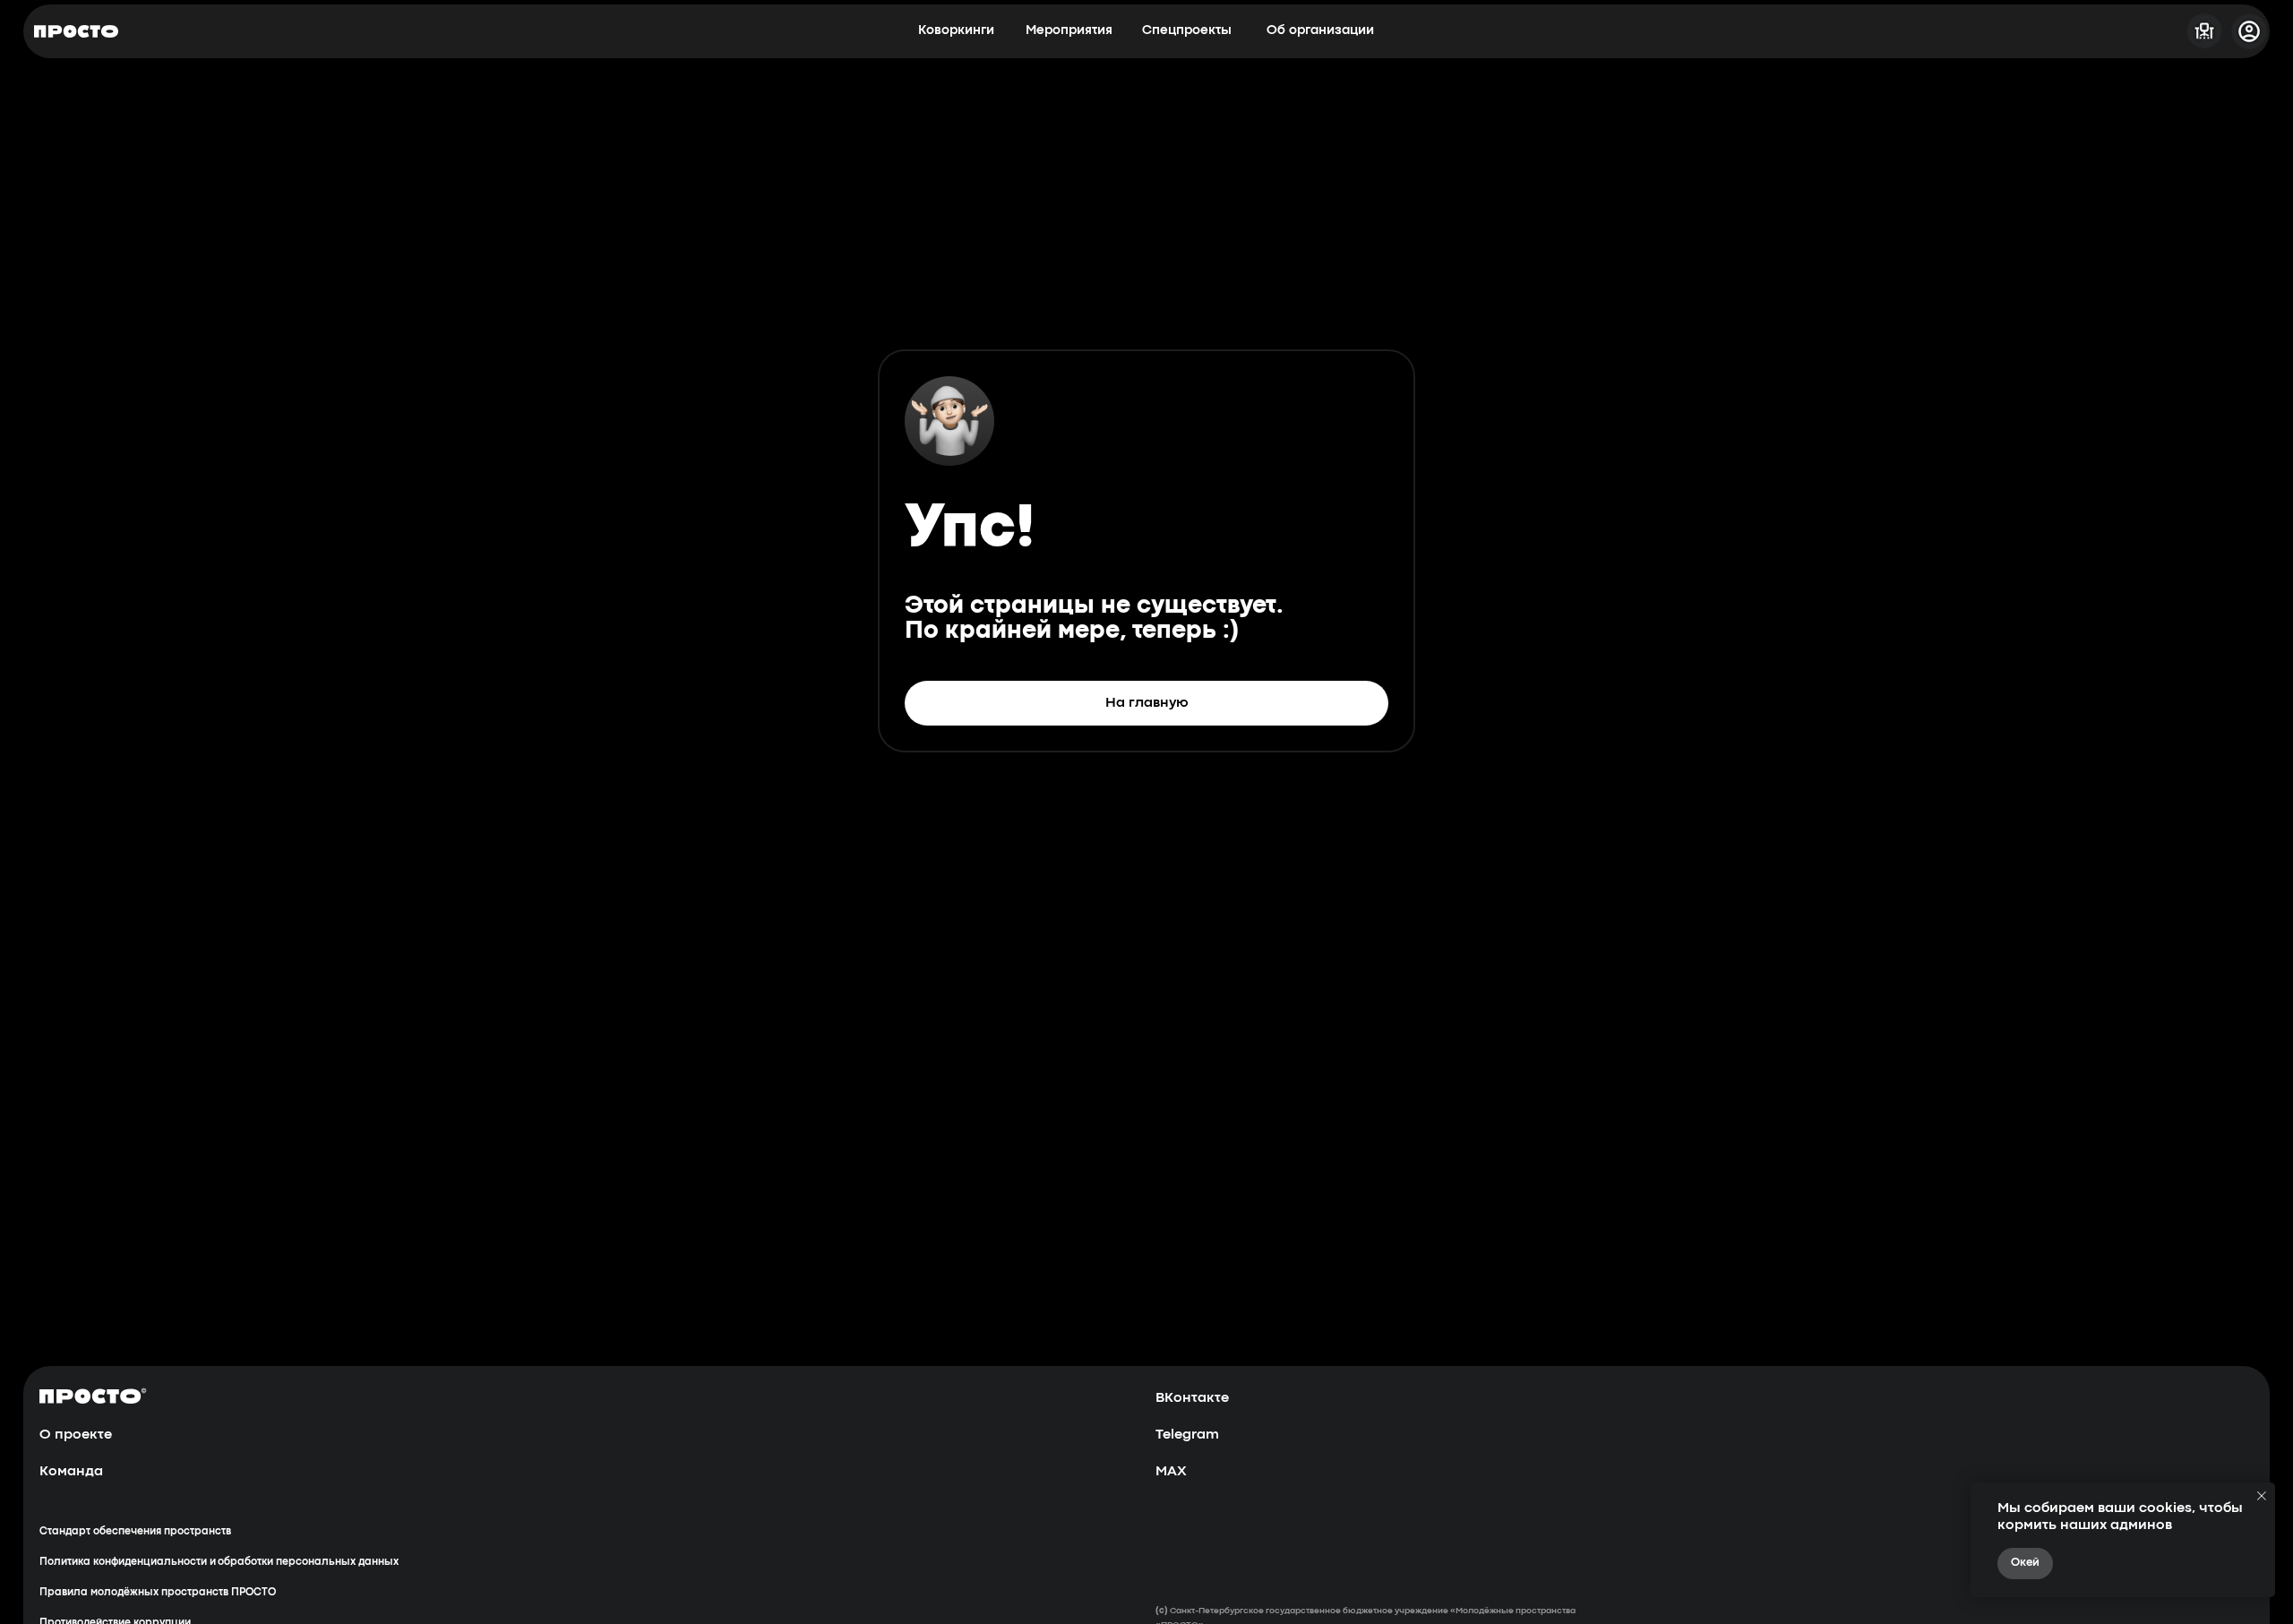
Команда (71, 1472)
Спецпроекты (1187, 31)
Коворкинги (956, 31)
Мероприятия (1069, 31)
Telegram (1187, 1435)
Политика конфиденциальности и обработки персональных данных (219, 1562)
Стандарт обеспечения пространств (135, 1532)
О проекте (76, 1435)
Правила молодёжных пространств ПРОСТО (158, 1593)
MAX (1171, 1472)
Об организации (1320, 31)
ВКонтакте (1192, 1398)
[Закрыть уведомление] (2262, 1496)
